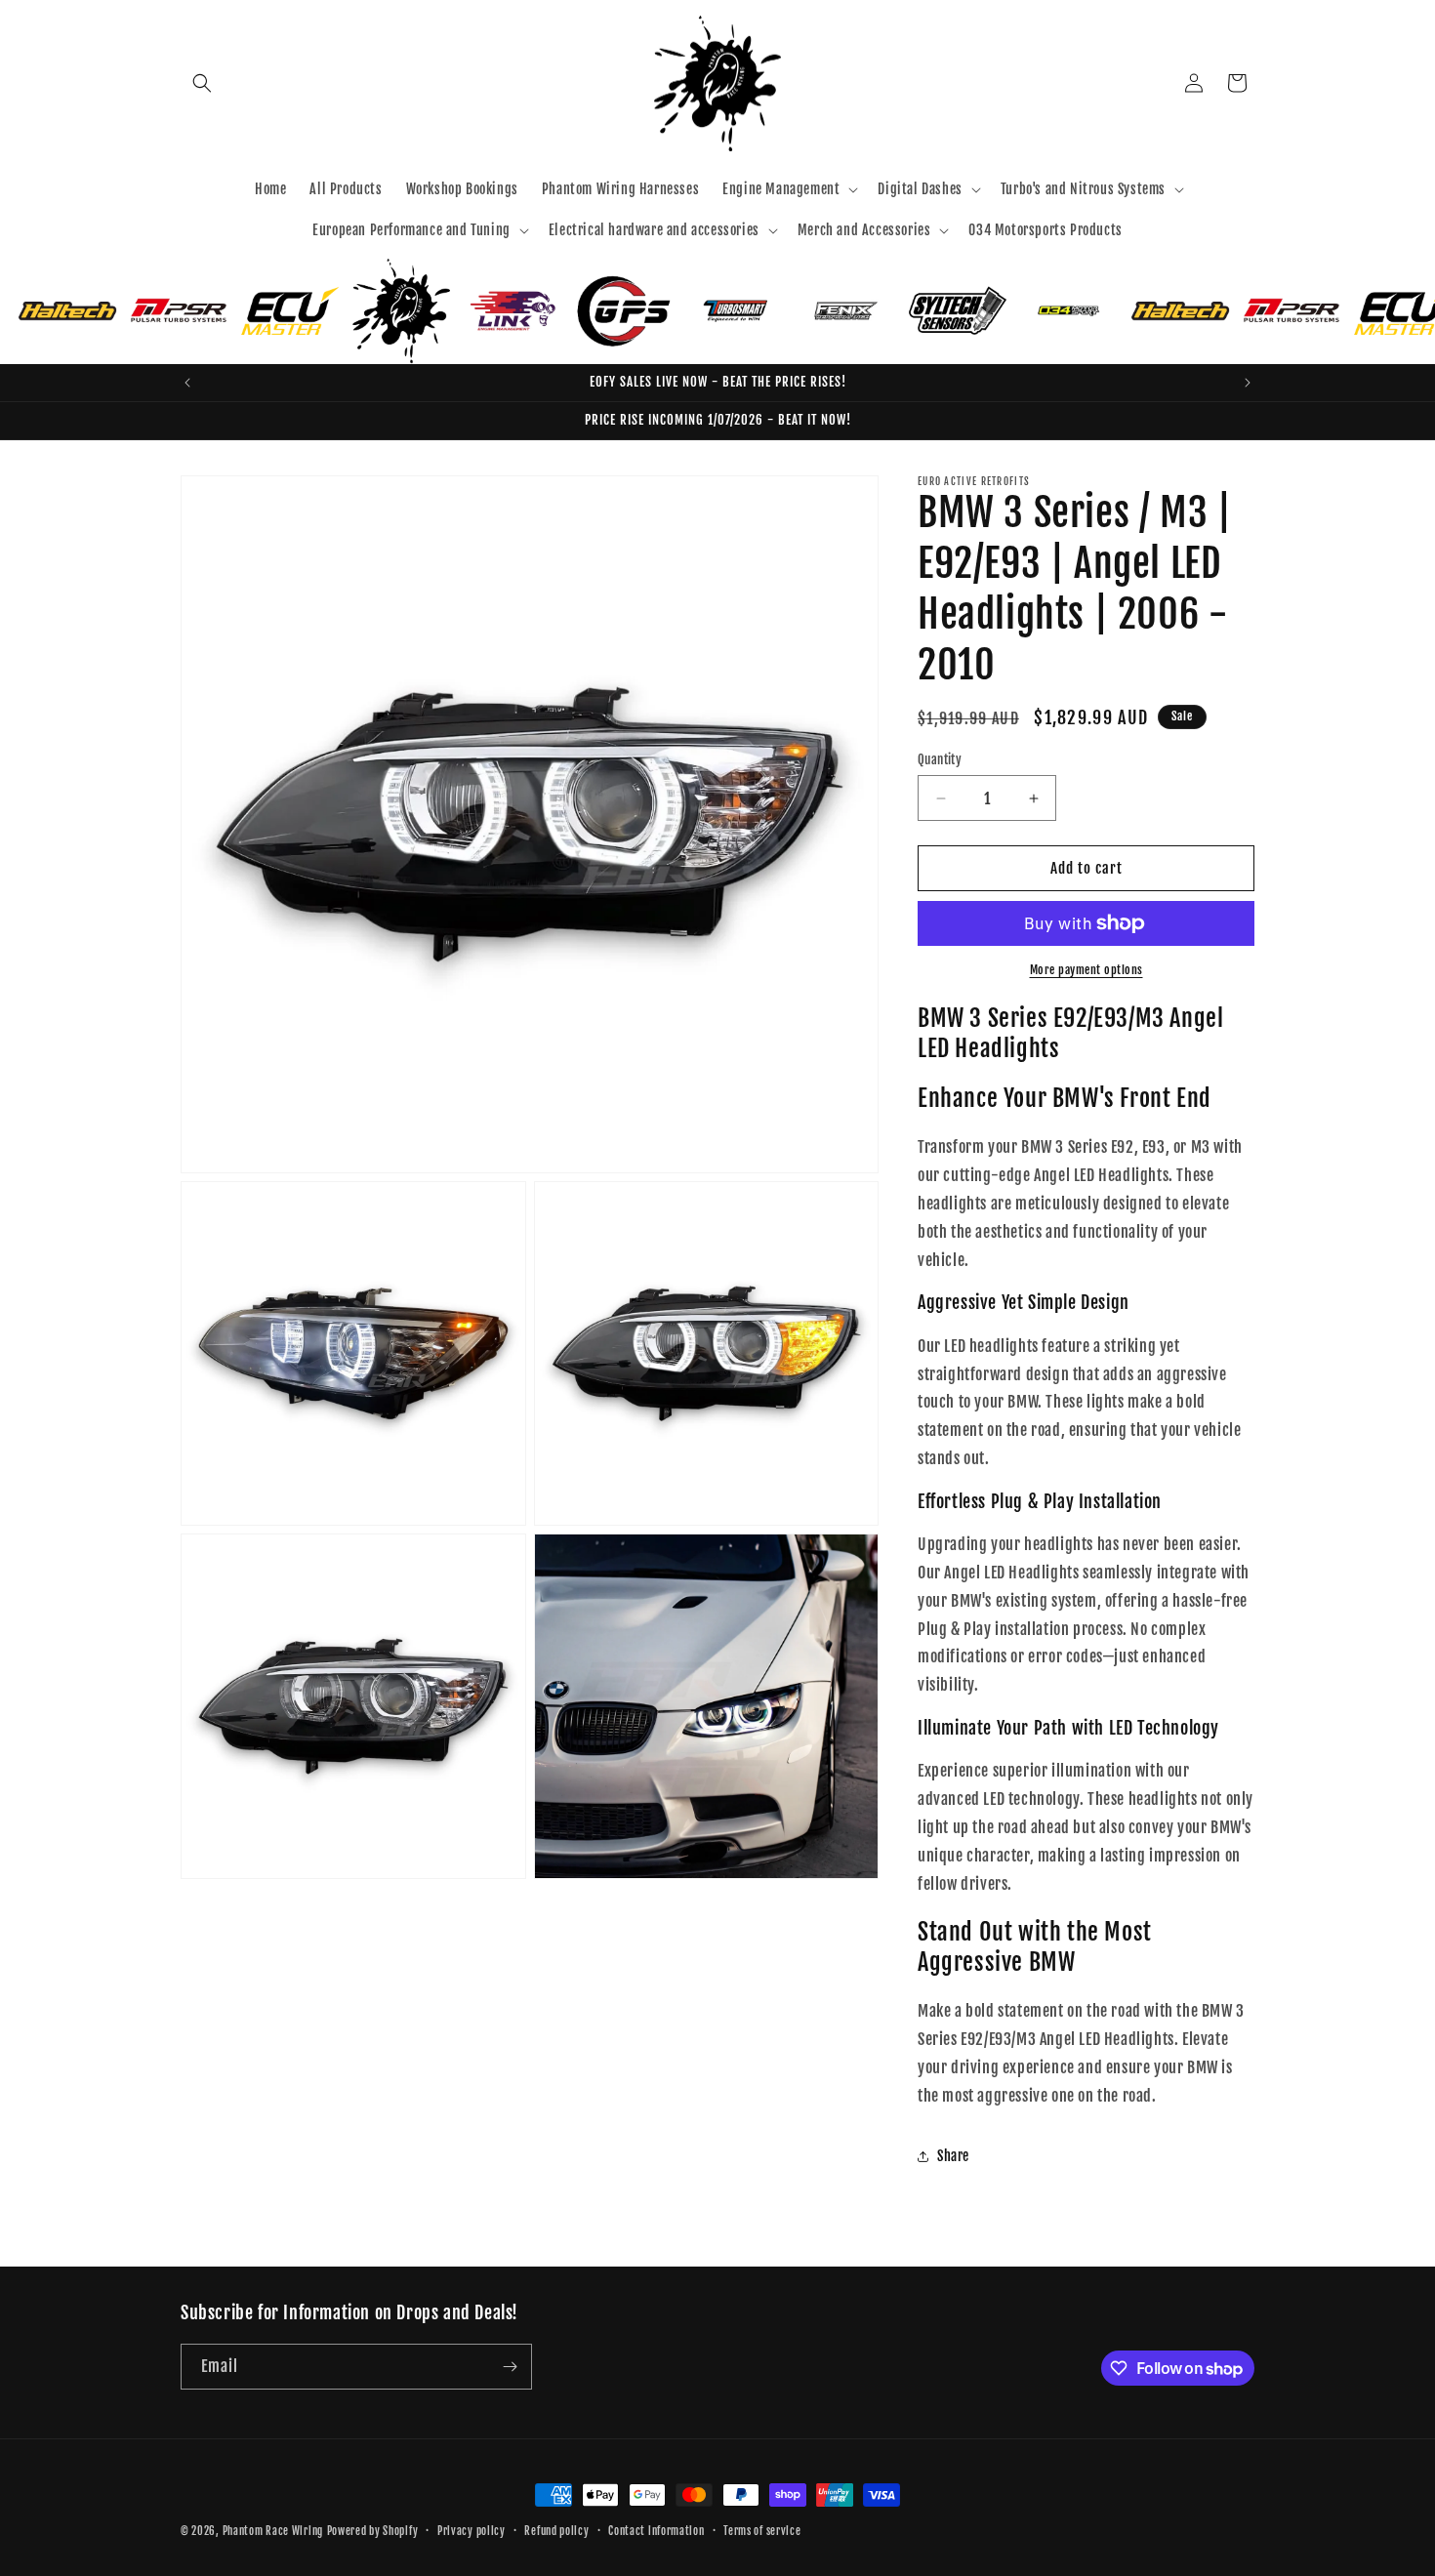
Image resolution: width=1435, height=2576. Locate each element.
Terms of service (762, 2531)
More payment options (1086, 970)
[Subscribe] (510, 2367)
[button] (202, 83)
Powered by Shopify (373, 2531)
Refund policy (556, 2531)
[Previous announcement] (187, 383)
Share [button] (953, 2156)
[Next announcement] (1248, 383)
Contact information (656, 2531)
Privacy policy (471, 2531)
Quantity (940, 759)
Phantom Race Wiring (273, 2531)
